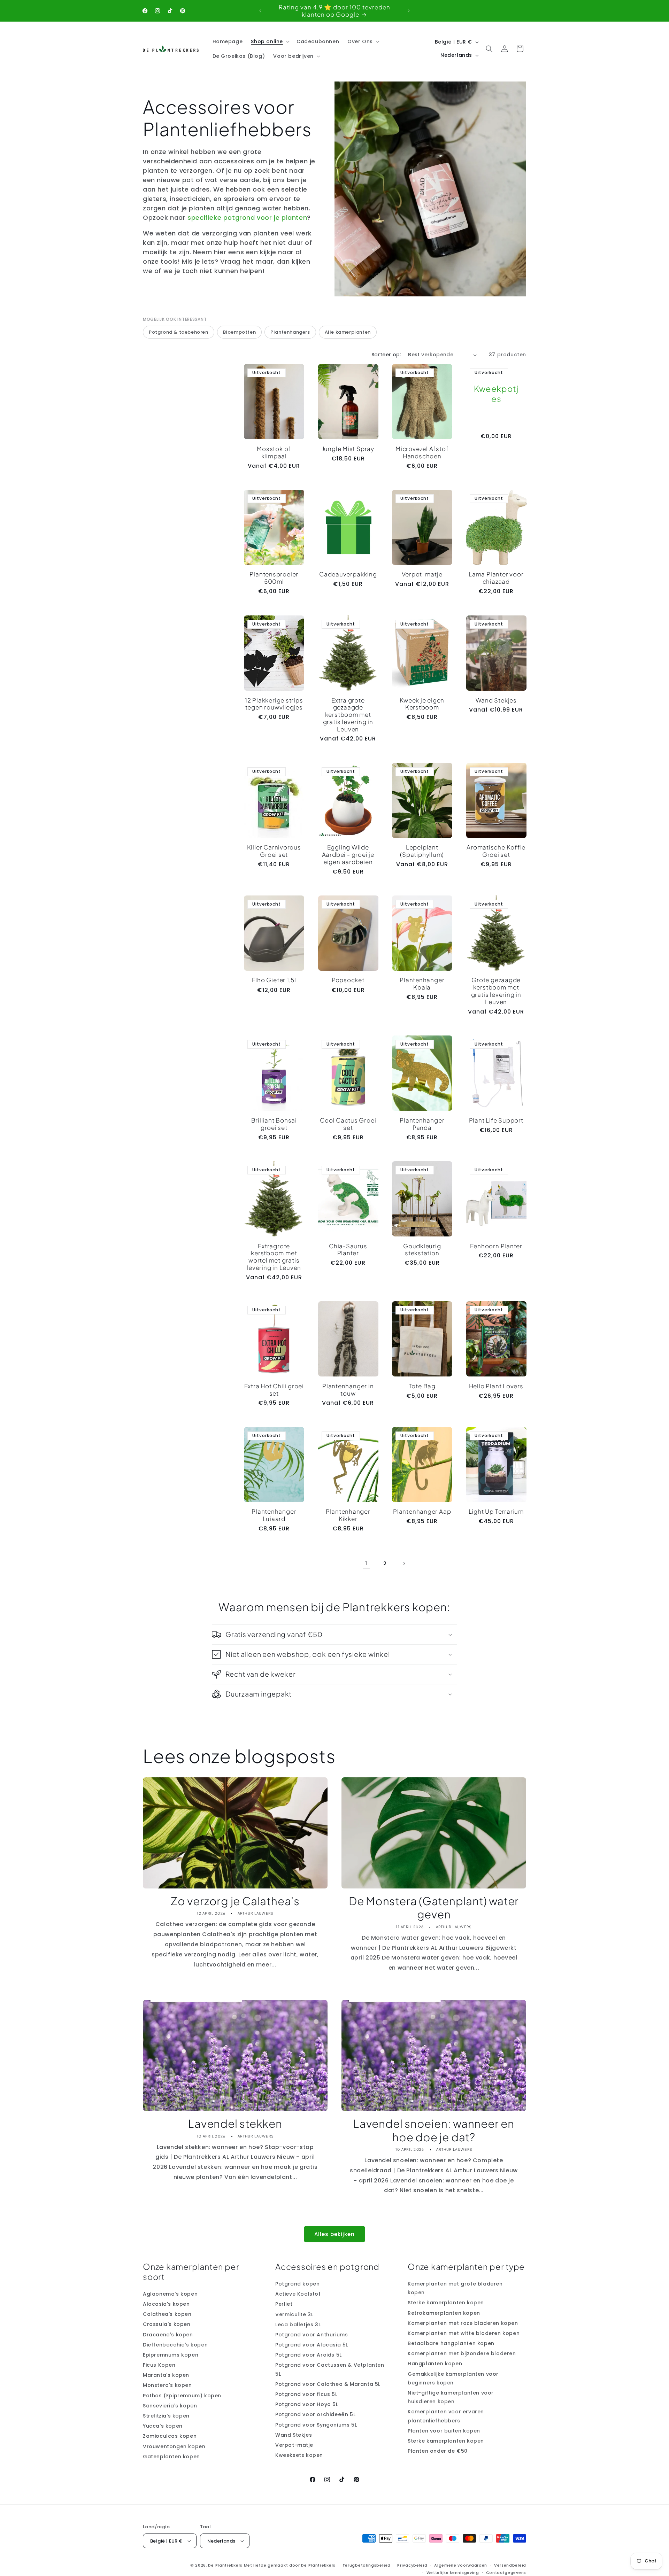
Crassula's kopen (167, 2324)
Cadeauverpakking (348, 575)
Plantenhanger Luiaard (274, 1515)
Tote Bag (422, 1386)
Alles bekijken (334, 2234)
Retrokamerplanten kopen (444, 2313)
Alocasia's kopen (166, 2304)
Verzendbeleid (510, 2565)
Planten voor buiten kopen (444, 2431)
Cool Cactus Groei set (348, 1124)
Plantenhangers (290, 332)
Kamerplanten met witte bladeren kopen (464, 2333)
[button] (270, 41)
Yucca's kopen (163, 2426)
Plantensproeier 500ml (274, 578)
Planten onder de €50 (438, 2451)
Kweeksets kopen (299, 2455)
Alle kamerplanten (348, 332)
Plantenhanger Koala (422, 984)
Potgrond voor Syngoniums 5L (316, 2424)
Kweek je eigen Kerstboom (422, 704)
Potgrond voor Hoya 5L (307, 2404)
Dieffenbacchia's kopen (175, 2344)
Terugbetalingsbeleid (367, 2565)
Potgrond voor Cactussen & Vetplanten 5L (330, 2369)
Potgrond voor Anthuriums (312, 2335)
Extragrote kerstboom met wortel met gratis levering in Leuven (274, 1257)
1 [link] (366, 1563)
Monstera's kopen (167, 2385)
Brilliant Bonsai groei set (274, 1124)
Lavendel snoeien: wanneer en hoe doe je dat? (434, 2130)
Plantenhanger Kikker (348, 1515)
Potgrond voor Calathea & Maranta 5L (328, 2384)
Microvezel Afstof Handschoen (422, 452)
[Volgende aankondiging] (409, 11)
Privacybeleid (412, 2565)
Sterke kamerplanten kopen (446, 2303)
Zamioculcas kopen (170, 2436)
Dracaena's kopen (168, 2334)
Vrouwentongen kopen (174, 2446)
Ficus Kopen (159, 2365)
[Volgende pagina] (404, 1564)
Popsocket (348, 980)
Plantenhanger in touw (348, 1390)
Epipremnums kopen (171, 2355)
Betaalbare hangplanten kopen (451, 2343)
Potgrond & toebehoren (179, 332)
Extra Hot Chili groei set (274, 1390)
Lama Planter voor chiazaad (496, 578)
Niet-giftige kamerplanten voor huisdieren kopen (451, 2397)
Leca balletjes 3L (298, 2324)
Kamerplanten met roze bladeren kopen (463, 2323)
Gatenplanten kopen (171, 2457)
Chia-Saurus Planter (348, 1250)
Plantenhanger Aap (422, 1511)
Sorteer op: (386, 355)
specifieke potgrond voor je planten (247, 218)
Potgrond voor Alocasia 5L (312, 2345)
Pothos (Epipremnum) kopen (182, 2395)
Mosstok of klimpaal (274, 452)
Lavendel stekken (235, 2124)
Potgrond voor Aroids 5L (309, 2355)
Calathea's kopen (167, 2314)
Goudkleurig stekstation (422, 1250)
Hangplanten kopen (435, 2364)
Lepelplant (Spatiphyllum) (422, 851)
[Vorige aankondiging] (260, 11)
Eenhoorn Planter (496, 1246)
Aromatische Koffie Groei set (496, 851)
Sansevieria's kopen (170, 2406)
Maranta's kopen (166, 2375)
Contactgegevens (506, 2572)
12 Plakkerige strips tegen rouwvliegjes (274, 704)
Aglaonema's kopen (170, 2294)
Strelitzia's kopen (166, 2416)
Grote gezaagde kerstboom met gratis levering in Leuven (496, 991)
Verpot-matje (422, 575)
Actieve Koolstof (298, 2294)
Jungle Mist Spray (348, 449)
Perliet (284, 2304)
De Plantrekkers (226, 2565)
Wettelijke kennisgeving (453, 2572)
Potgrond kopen (297, 2284)
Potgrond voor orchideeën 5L (315, 2414)
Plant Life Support (496, 1120)
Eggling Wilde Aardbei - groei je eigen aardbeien (348, 854)
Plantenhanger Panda (422, 1124)
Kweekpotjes (496, 394)
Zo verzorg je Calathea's (235, 1901)
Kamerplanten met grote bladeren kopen (455, 2288)
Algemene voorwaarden (461, 2565)
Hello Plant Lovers (496, 1386)
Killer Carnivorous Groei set (274, 851)
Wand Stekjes (496, 700)
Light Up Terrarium (496, 1511)
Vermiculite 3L (294, 2314)
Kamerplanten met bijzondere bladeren (462, 2353)
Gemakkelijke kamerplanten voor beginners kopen (453, 2378)
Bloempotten (240, 332)
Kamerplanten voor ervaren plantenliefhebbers (446, 2416)
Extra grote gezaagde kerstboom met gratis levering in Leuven (348, 714)
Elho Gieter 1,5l (274, 980)
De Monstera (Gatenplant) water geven (434, 1908)
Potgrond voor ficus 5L (306, 2394)
